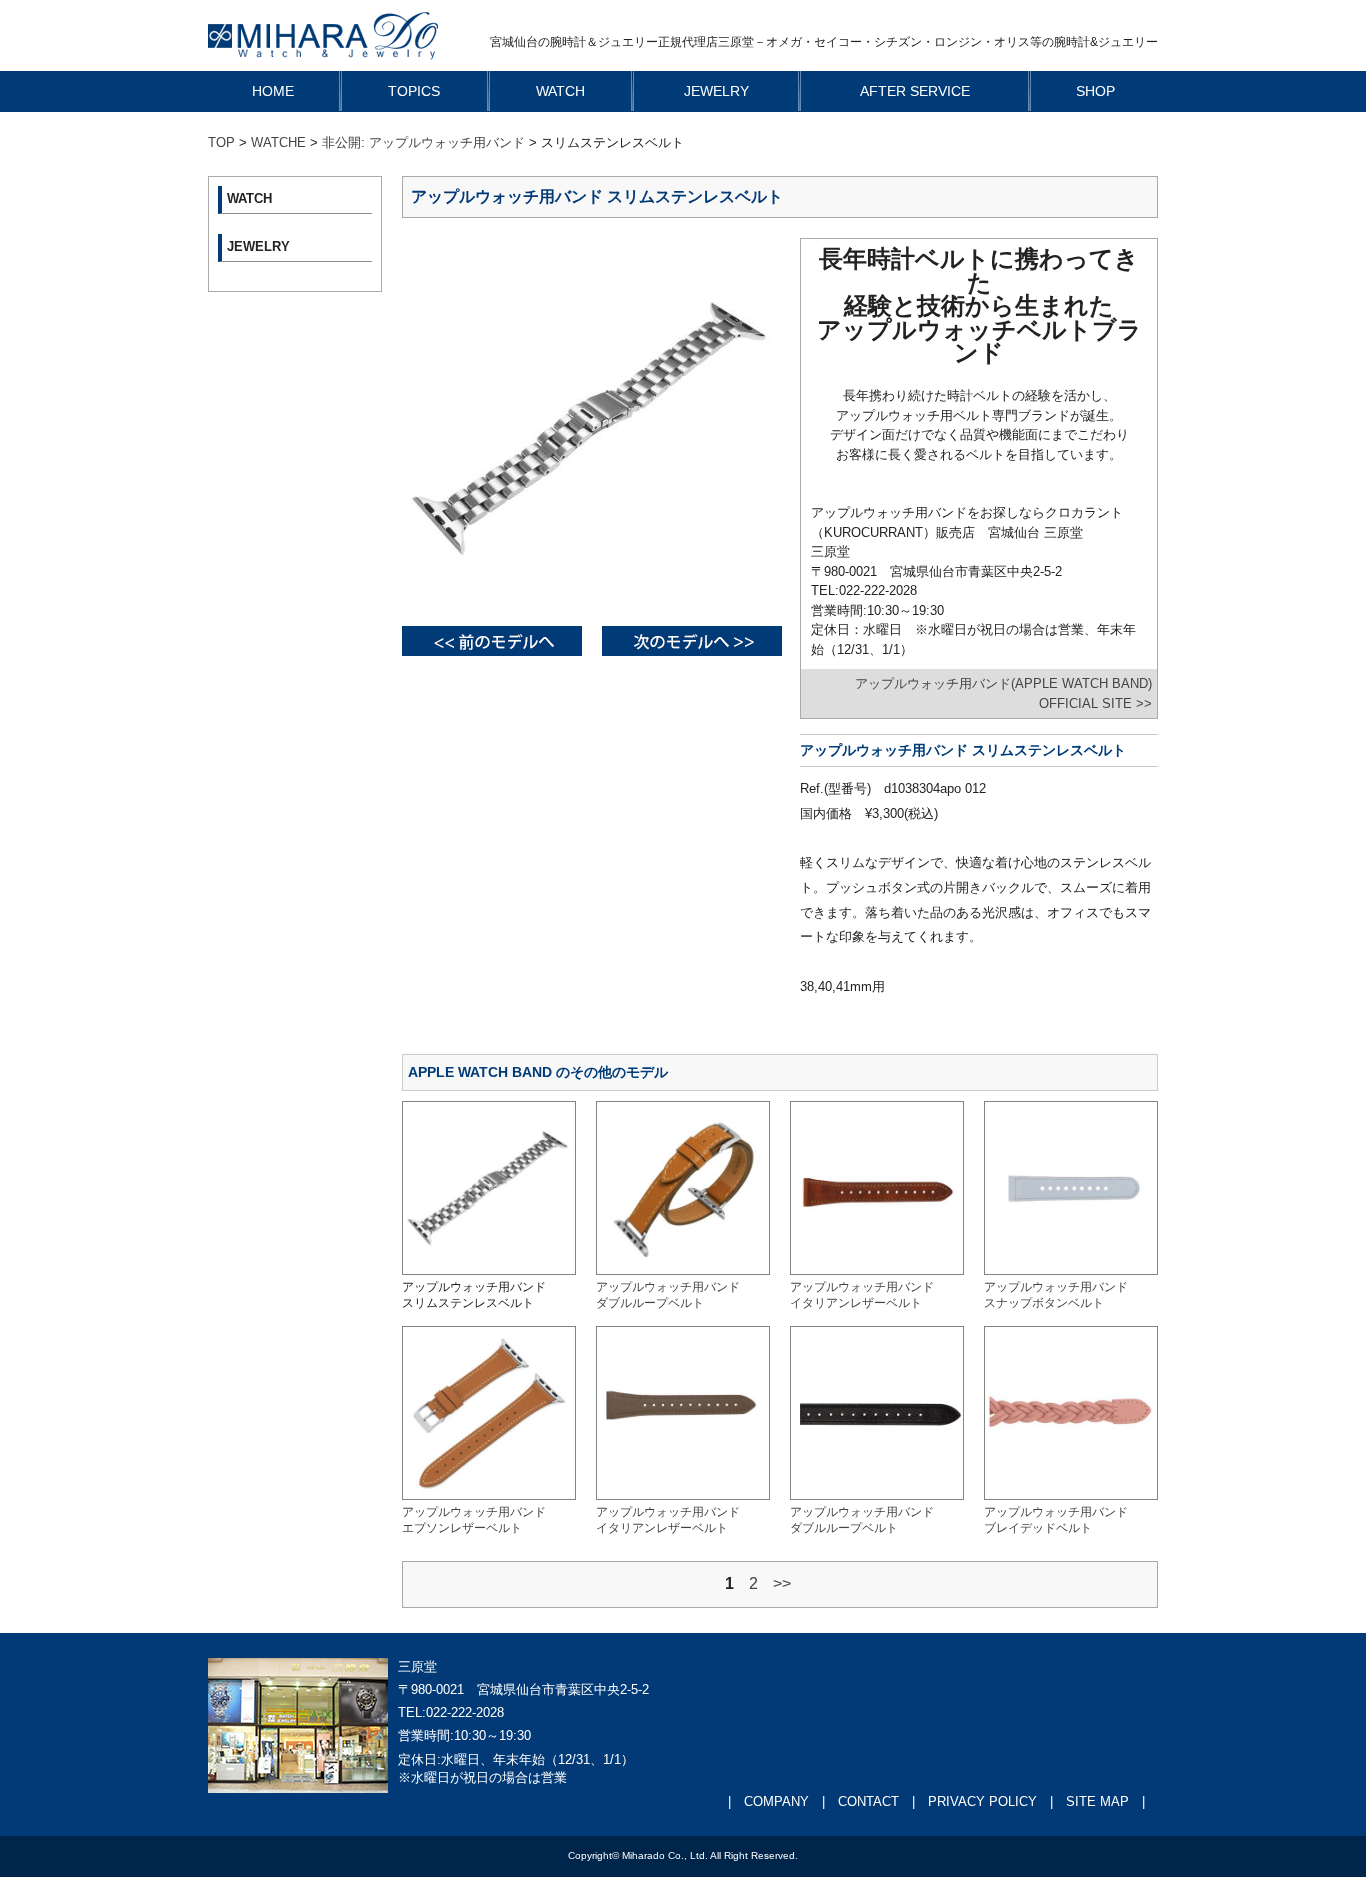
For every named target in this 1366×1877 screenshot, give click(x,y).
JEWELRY (716, 91)
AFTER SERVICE (915, 91)
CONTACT (868, 1801)
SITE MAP (1097, 1801)
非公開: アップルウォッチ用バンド (423, 142)
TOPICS (414, 91)
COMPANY (776, 1801)
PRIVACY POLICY (982, 1801)
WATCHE (278, 142)
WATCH (560, 91)
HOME (273, 91)
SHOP (1095, 91)
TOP (221, 142)
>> (782, 1583)
